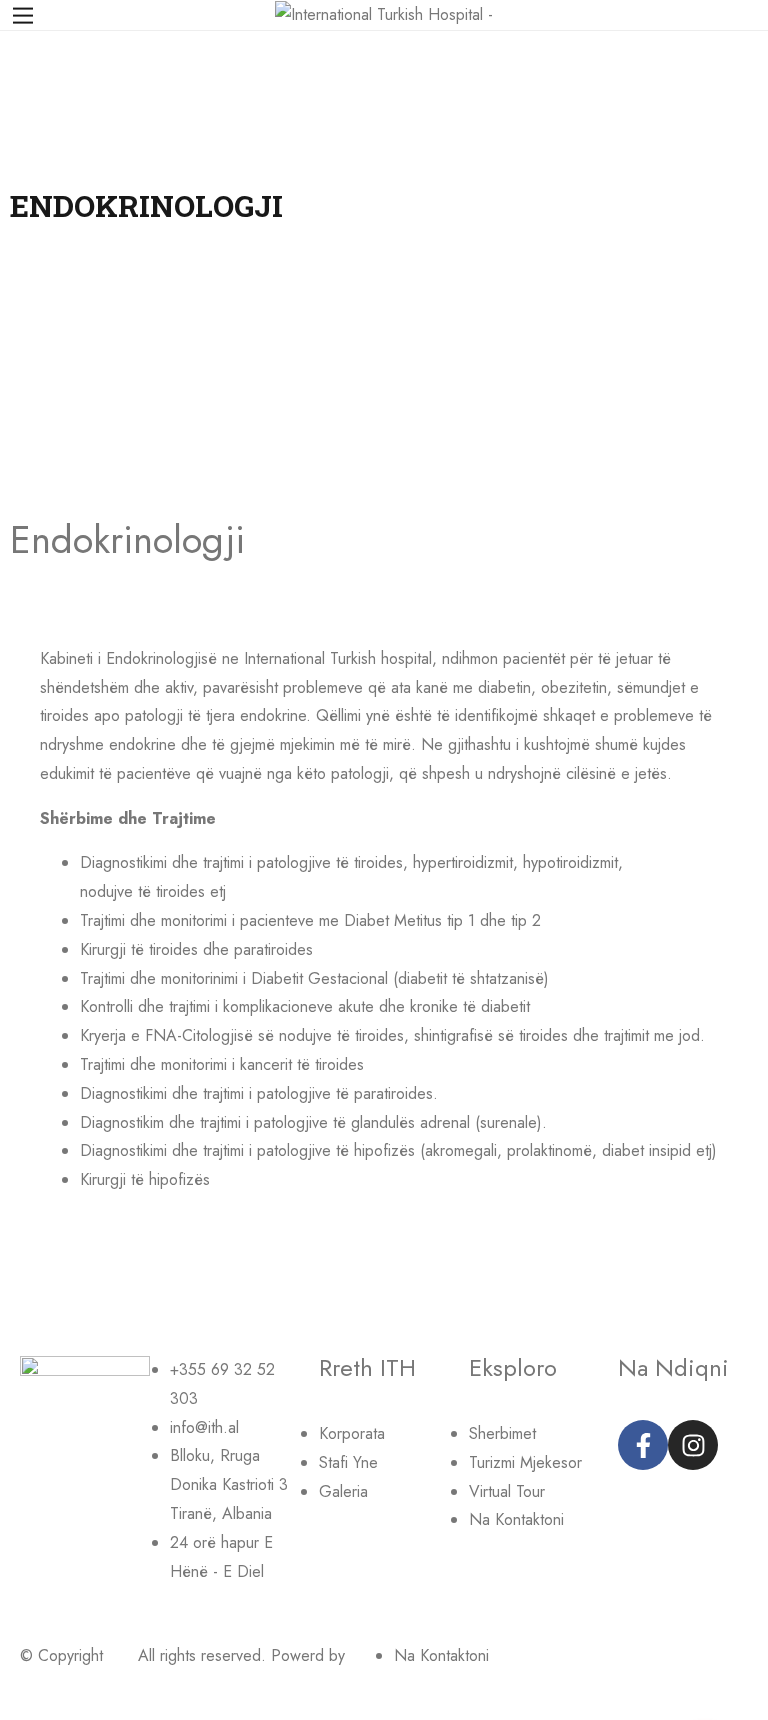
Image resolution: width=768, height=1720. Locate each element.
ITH (120, 1655)
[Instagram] (693, 1445)
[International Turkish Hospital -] (384, 13)
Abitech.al (54, 1684)
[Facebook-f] (643, 1445)
